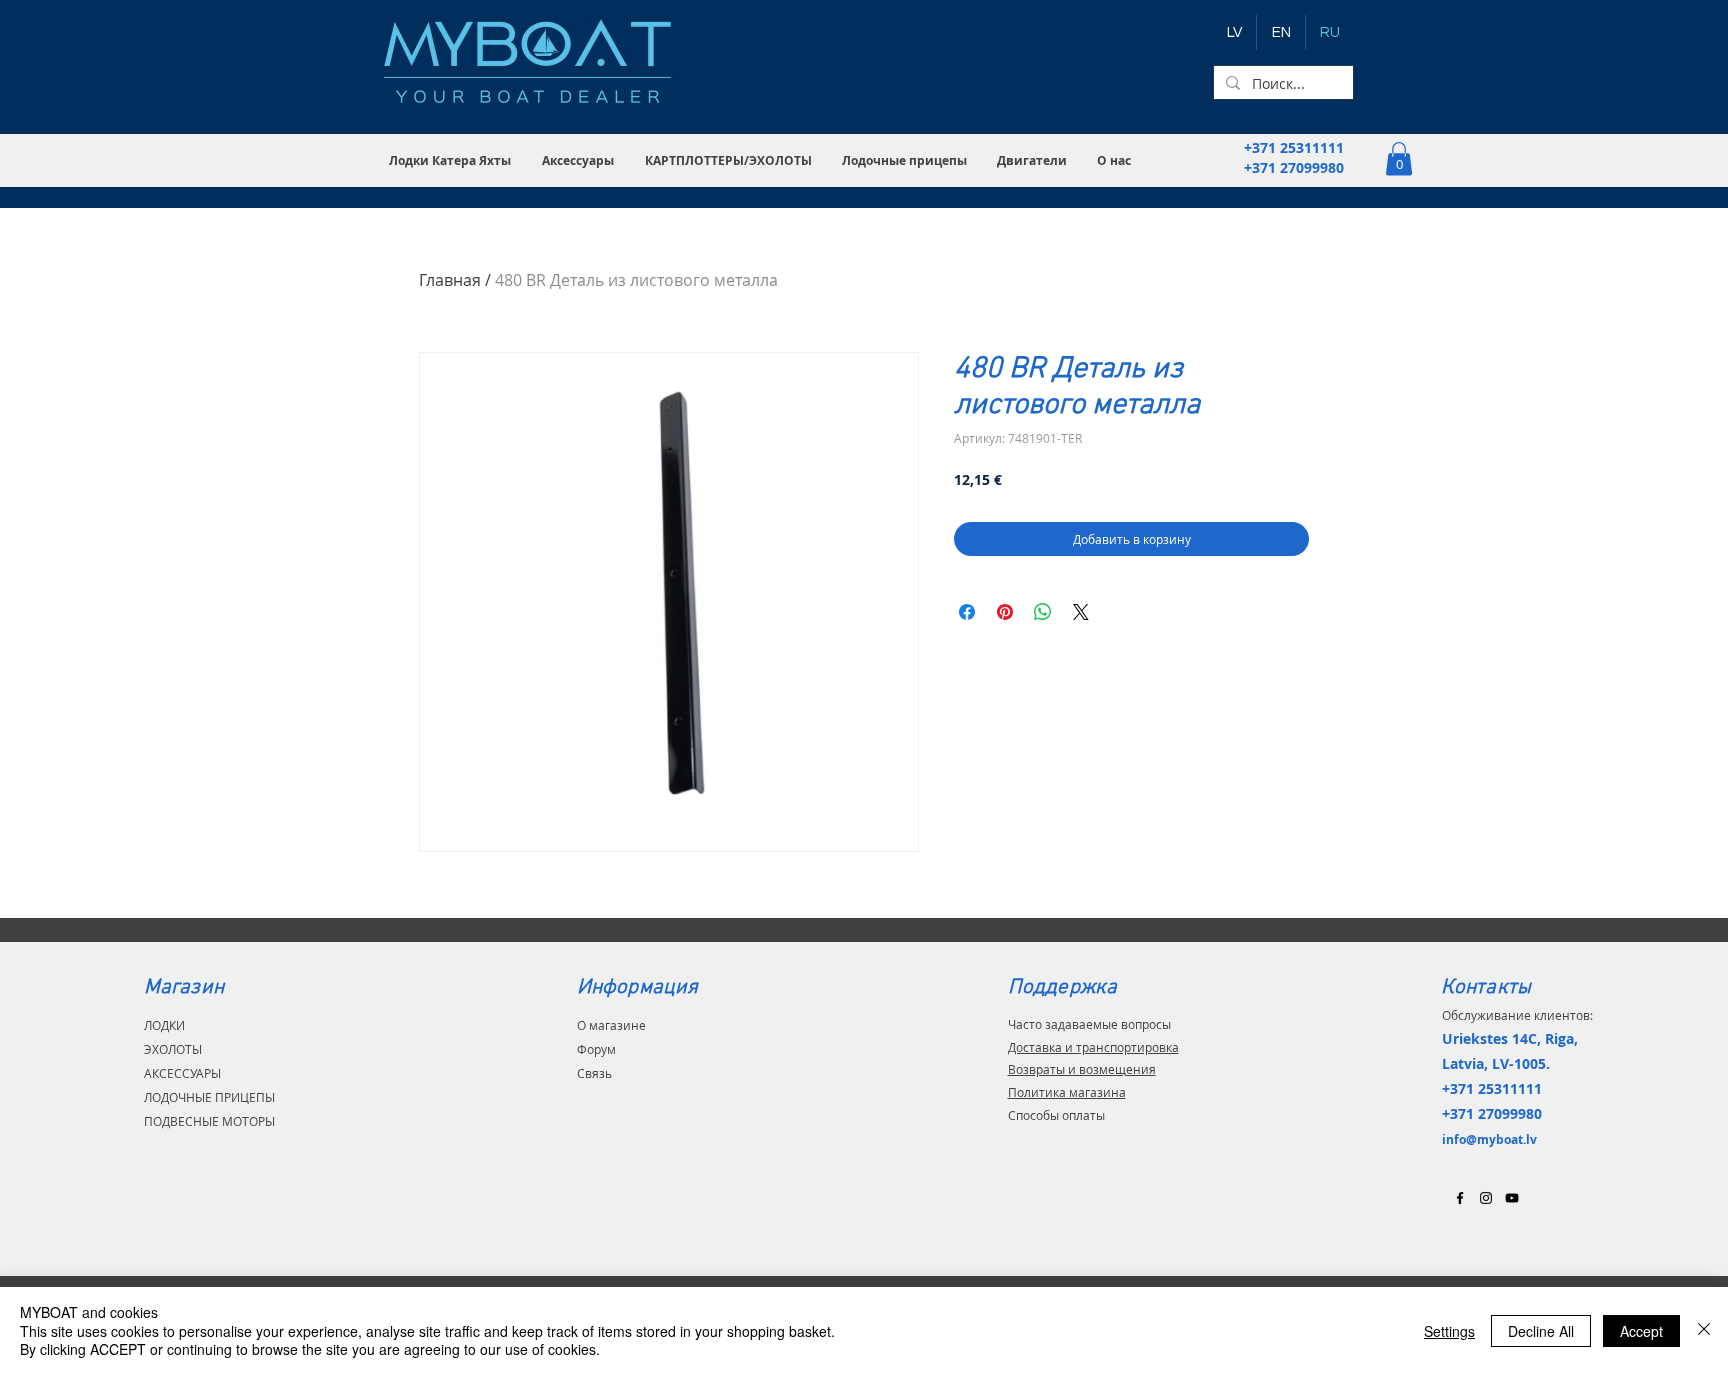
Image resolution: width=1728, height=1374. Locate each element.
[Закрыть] (1704, 1330)
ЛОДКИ (164, 1025)
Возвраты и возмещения (1082, 1069)
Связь (594, 1073)
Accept (1641, 1331)
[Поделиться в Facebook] (967, 612)
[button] (450, 160)
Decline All (1541, 1331)
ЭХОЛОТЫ (173, 1049)
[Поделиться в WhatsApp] (1043, 612)
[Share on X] (1081, 612)
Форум (596, 1049)
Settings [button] (1449, 1331)
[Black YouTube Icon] (1512, 1198)
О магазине (611, 1025)
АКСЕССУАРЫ (182, 1073)
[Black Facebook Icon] (1460, 1198)
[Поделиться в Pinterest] (1005, 612)
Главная (450, 280)
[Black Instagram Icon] (1486, 1198)
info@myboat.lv (1489, 1139)
